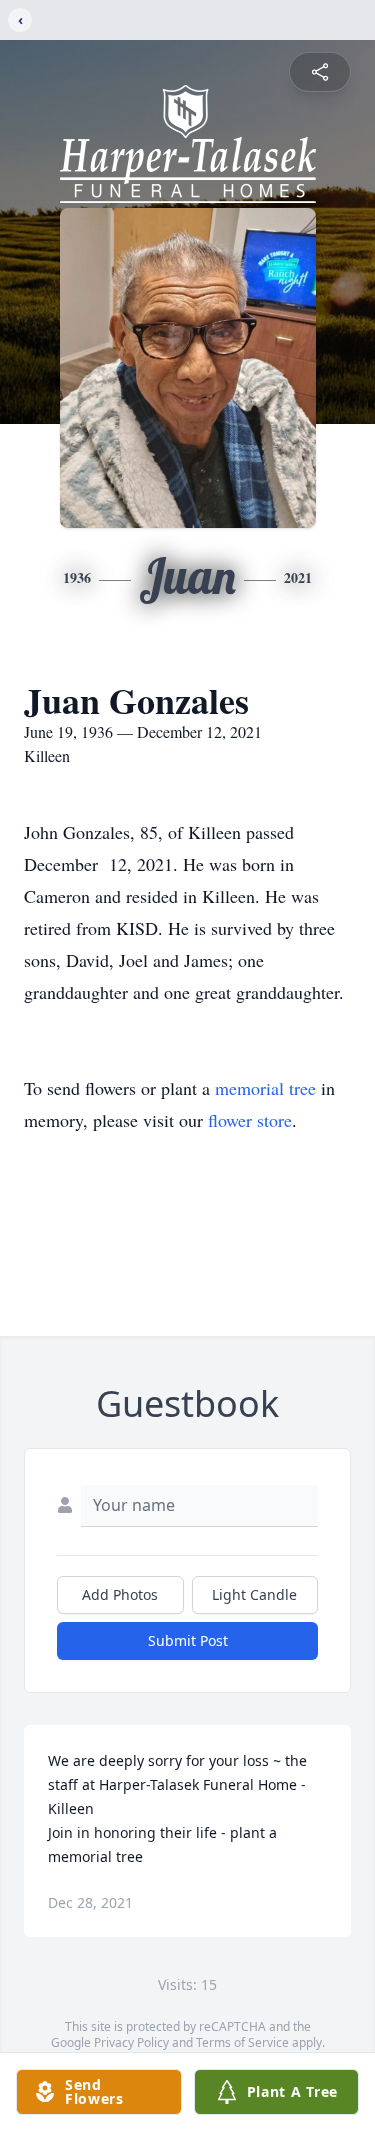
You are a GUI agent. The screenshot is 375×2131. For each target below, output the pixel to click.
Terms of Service (242, 2042)
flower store (250, 1120)
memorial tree (265, 1088)
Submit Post (188, 1640)
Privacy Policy (131, 2042)
